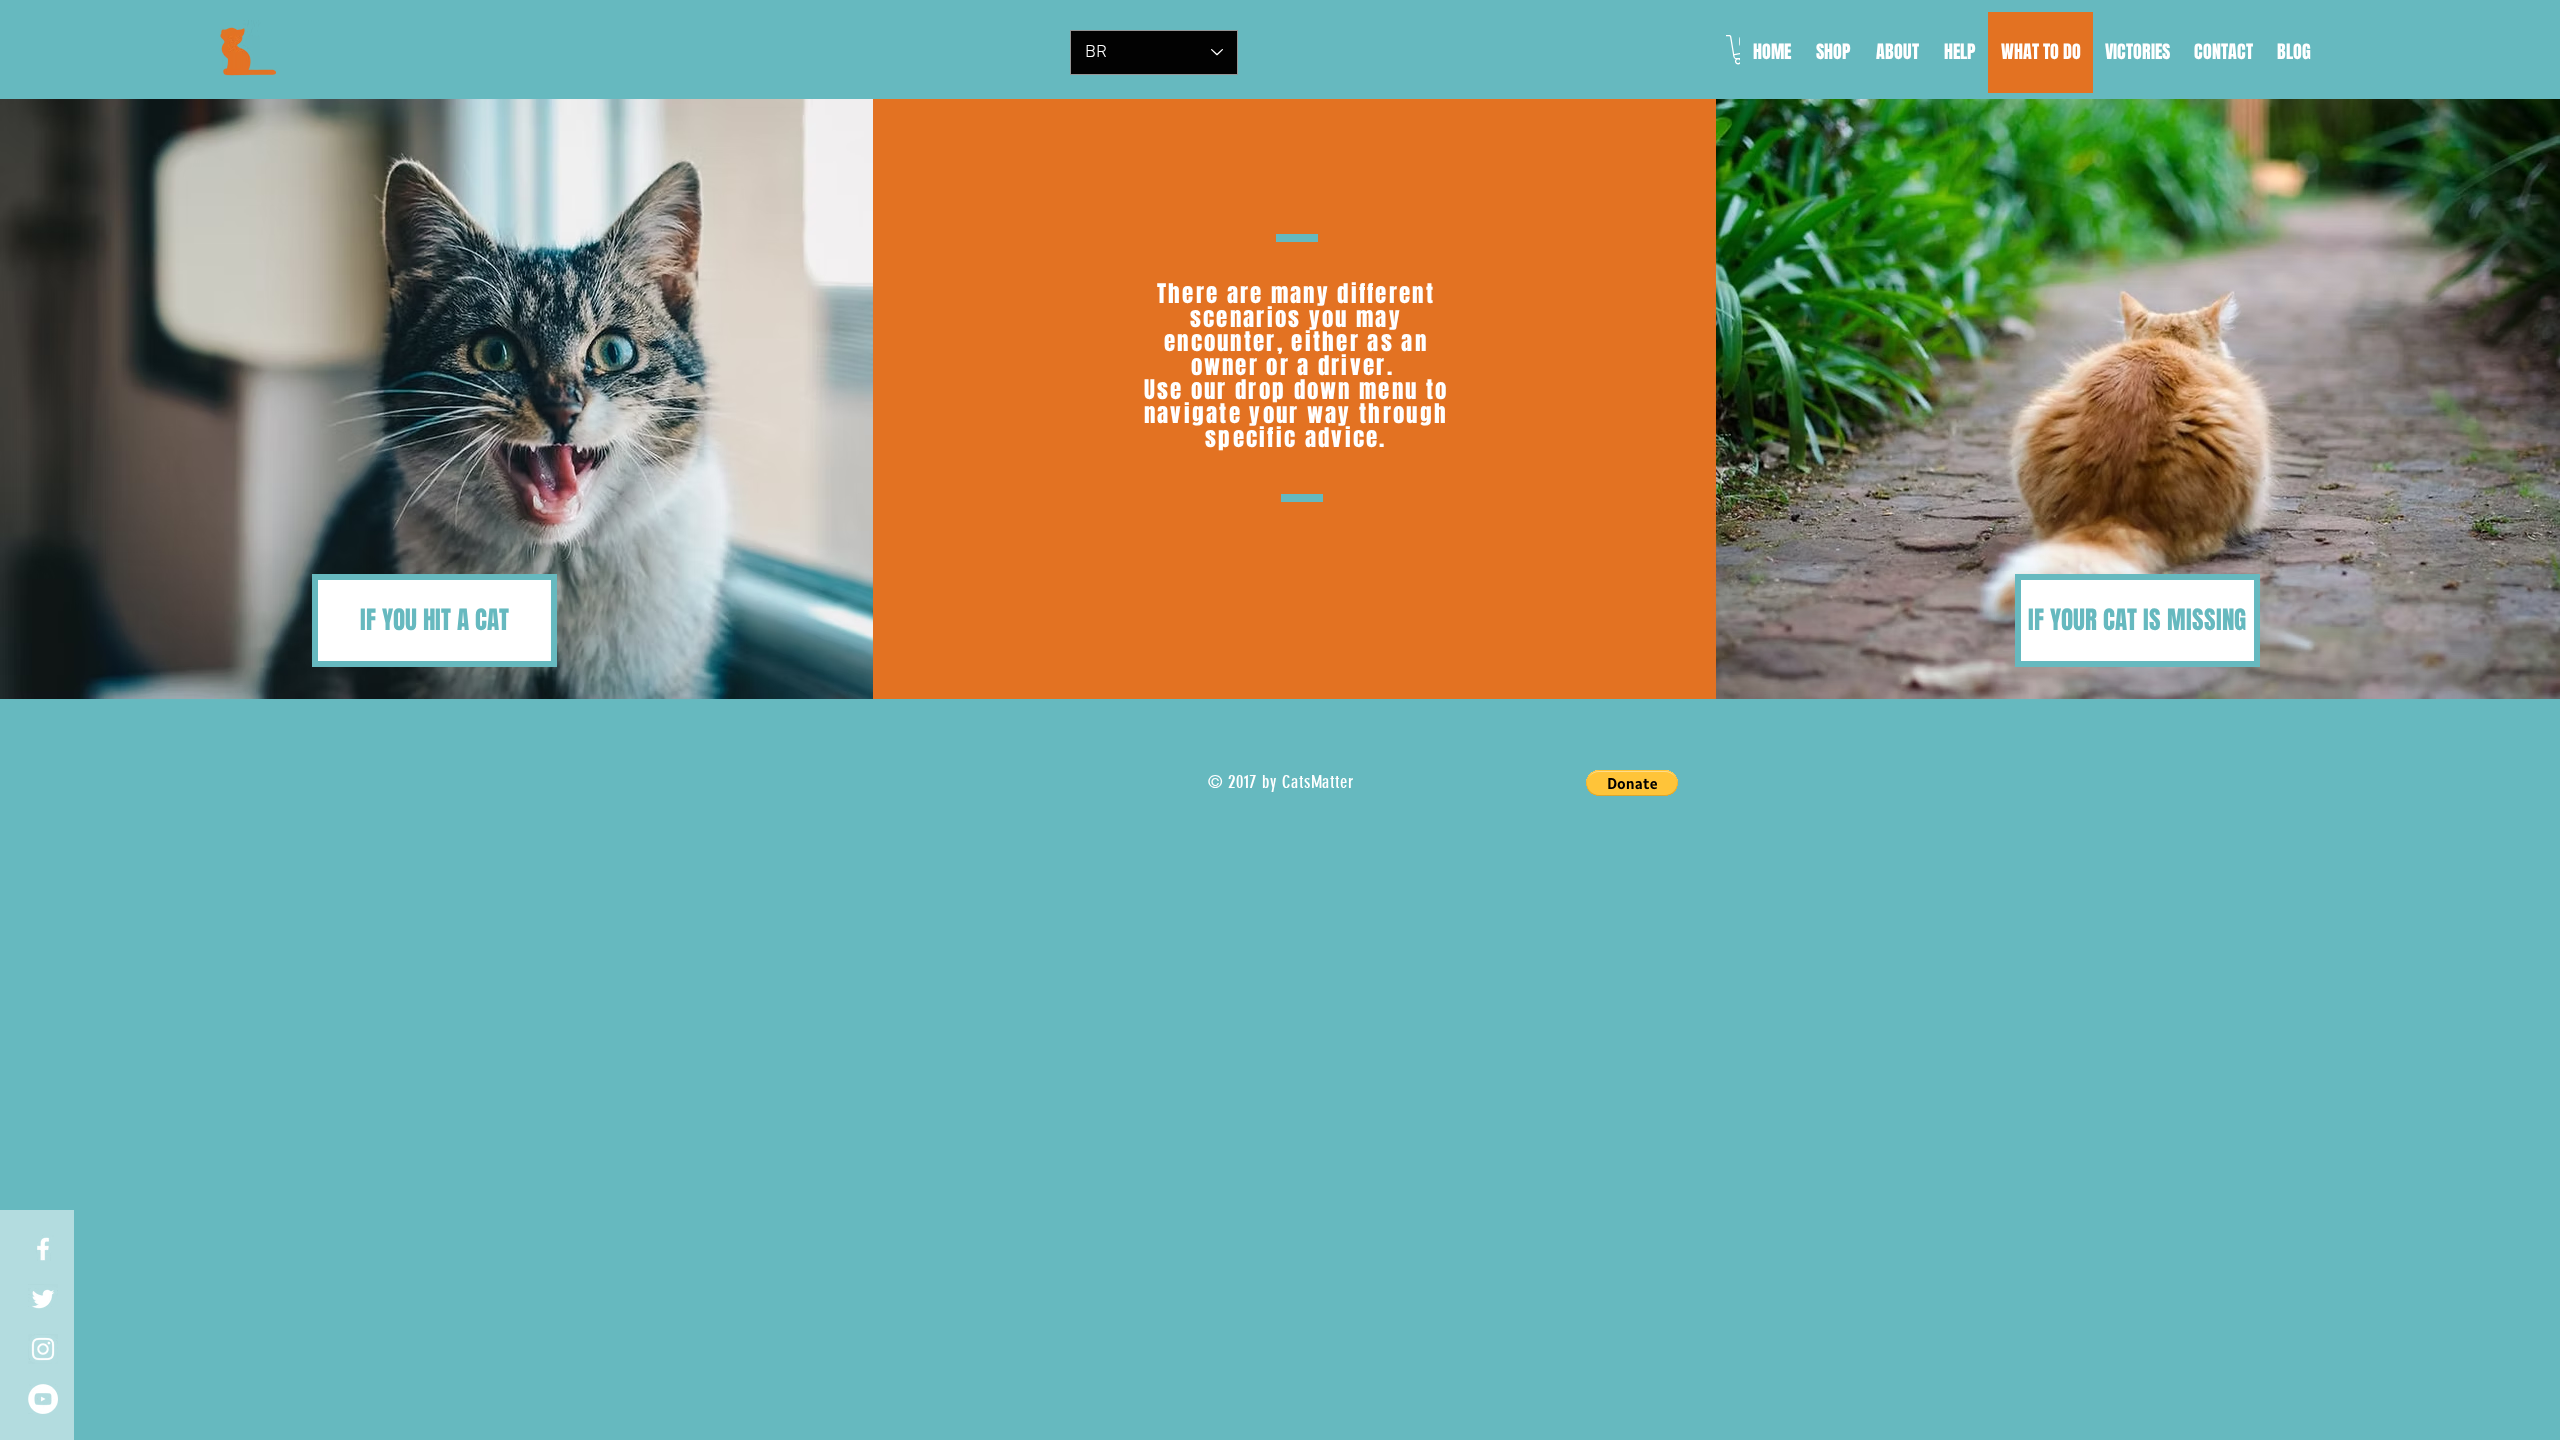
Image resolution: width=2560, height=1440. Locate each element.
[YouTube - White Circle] (43, 1399)
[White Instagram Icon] (43, 1349)
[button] (1632, 783)
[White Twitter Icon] (43, 1299)
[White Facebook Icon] (43, 1249)
